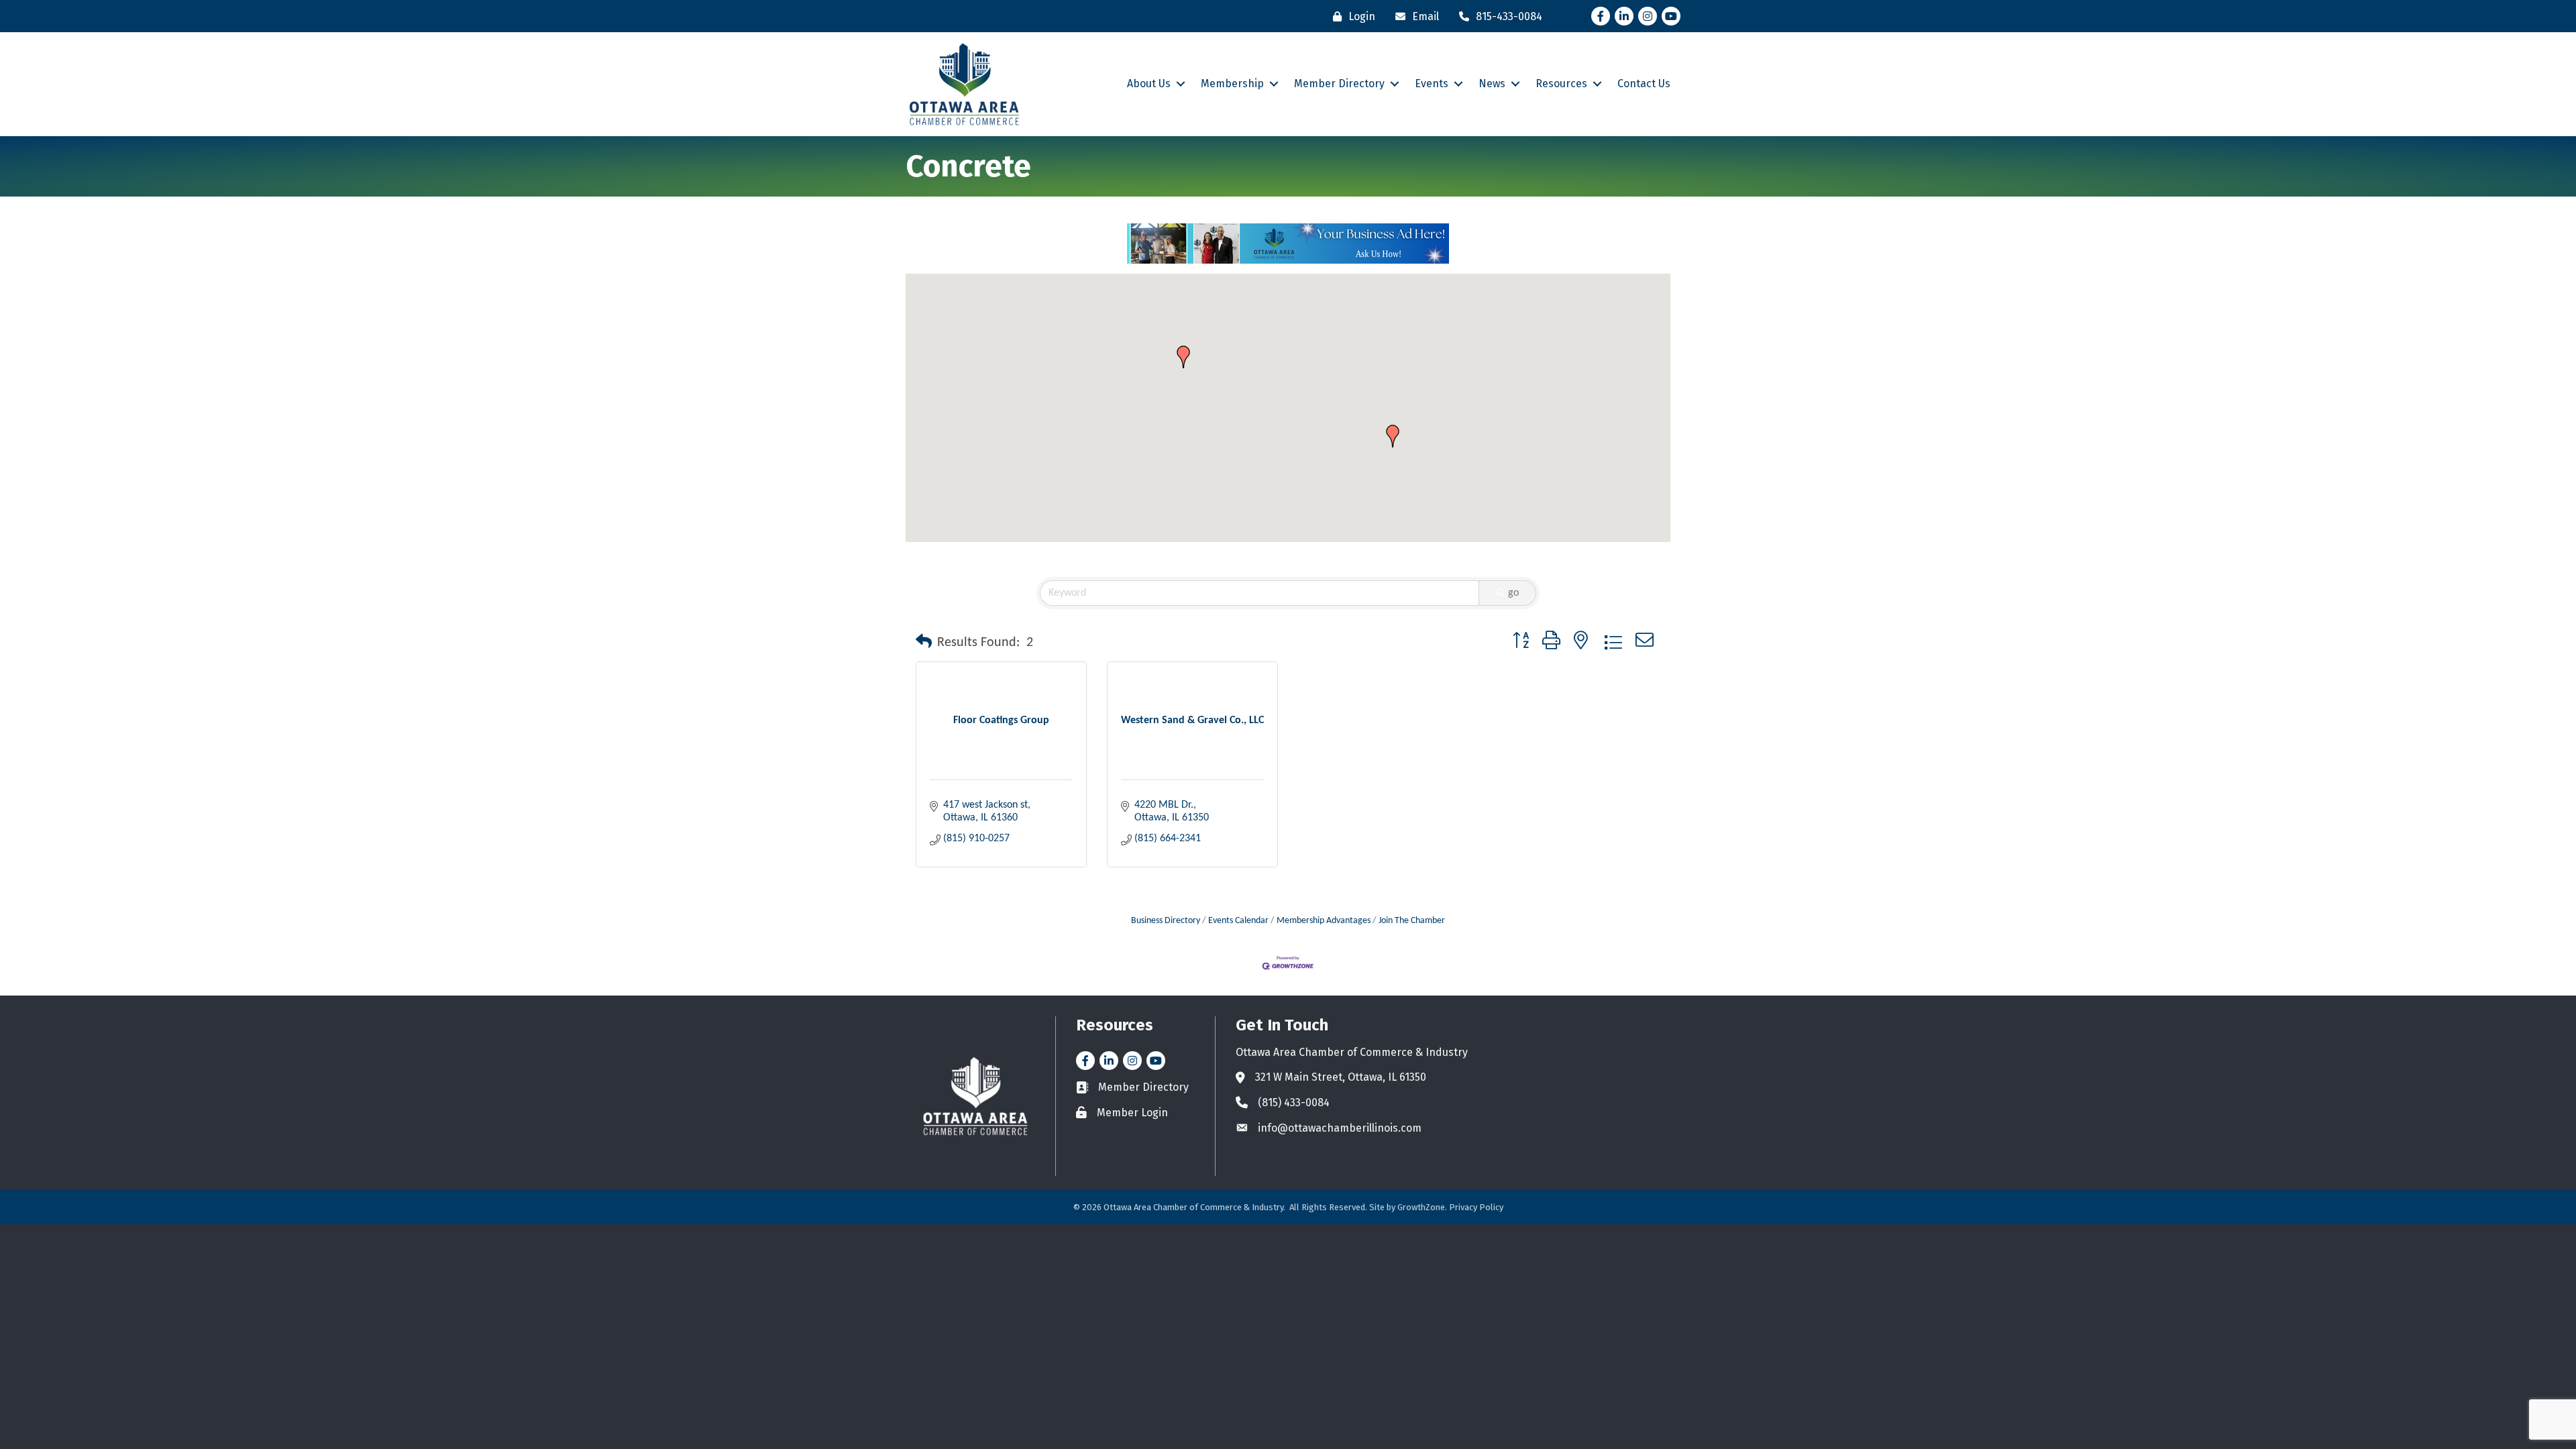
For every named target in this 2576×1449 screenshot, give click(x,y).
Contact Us (1644, 84)
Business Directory (1166, 921)
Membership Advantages (1324, 921)
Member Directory (1339, 84)
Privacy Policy (1476, 1207)
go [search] (1513, 593)
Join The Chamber (1412, 921)
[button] (1183, 357)
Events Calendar (1238, 921)
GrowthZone (1421, 1207)
